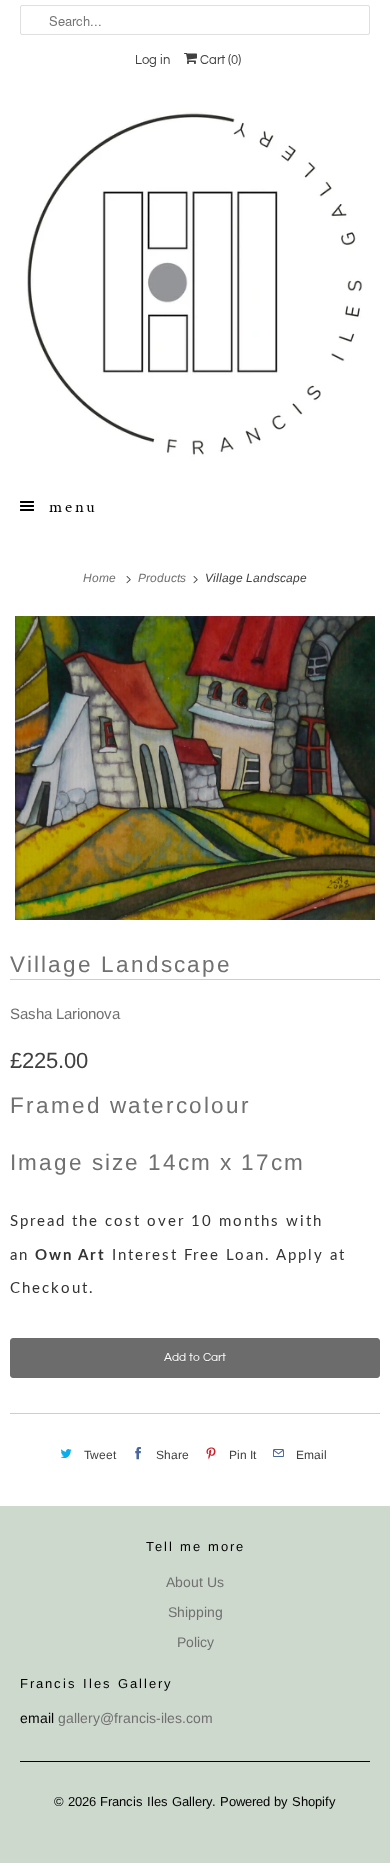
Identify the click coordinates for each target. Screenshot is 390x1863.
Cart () (219, 60)
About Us (195, 1582)
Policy (195, 1642)
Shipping (195, 1612)
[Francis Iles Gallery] (195, 283)
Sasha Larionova (65, 1013)
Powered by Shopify (278, 1801)
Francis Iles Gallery (156, 1801)
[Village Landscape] (195, 768)
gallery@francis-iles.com (135, 1718)
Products (163, 578)
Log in (152, 60)
